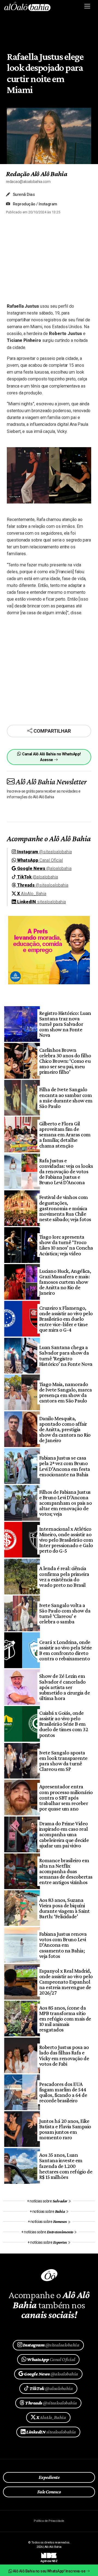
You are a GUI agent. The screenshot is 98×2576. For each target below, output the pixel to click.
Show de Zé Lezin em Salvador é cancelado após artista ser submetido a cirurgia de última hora (65, 1687)
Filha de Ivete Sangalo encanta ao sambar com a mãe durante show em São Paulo (66, 1098)
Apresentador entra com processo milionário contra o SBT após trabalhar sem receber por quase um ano (66, 1797)
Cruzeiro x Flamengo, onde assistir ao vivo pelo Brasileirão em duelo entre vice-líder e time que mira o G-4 (66, 1319)
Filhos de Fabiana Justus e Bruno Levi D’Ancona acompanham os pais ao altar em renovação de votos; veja (65, 1503)
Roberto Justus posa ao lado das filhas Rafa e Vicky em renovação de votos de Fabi (64, 2055)
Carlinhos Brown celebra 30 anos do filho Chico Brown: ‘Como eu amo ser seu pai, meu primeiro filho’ (65, 1061)
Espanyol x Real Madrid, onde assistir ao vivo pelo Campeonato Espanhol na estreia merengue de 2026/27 (66, 1982)
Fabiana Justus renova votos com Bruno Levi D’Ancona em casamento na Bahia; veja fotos (63, 1945)
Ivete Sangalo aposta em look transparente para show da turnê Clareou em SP (63, 1761)
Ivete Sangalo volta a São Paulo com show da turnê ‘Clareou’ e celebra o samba (65, 1613)
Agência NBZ (49, 2559)
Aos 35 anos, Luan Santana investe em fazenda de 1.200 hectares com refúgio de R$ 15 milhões (66, 2166)
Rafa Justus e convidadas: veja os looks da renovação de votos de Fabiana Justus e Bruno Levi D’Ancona (66, 1171)
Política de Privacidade (49, 2521)
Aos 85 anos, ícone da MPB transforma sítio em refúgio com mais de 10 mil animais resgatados (65, 2019)
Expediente (49, 2477)
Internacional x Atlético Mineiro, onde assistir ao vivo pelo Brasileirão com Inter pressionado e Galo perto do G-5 (66, 1540)
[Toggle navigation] (88, 6)
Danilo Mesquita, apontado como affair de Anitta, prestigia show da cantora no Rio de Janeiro (65, 1429)
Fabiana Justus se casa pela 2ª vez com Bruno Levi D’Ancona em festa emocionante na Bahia (65, 1466)
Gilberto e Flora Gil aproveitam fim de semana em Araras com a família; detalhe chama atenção (65, 1134)
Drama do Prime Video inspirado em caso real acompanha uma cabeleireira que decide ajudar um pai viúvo (64, 1834)
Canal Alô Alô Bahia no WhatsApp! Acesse (51, 757)
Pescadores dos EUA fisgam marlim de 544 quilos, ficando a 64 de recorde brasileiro (63, 2092)
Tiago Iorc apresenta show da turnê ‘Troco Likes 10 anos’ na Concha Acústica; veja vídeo (66, 1245)
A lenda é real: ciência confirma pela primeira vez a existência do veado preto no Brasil (64, 1576)
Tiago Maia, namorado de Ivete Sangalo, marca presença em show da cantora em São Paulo (65, 1392)
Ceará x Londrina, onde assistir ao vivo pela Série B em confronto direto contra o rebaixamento (65, 1650)
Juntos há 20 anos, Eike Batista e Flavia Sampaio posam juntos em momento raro (65, 2129)
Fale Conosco (49, 2492)
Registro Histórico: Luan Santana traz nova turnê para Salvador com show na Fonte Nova (65, 1024)
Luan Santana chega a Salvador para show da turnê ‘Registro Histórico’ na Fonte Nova (66, 1355)
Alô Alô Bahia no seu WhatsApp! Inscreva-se (49, 2571)
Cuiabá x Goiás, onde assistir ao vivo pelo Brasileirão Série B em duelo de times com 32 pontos (64, 1724)
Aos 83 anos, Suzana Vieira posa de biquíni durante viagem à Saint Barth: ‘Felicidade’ (65, 1908)
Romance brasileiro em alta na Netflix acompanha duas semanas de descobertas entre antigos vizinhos (66, 1871)
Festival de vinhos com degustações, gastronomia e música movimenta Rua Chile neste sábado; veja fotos (65, 1208)
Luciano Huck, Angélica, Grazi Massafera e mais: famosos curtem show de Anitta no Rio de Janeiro (65, 1282)
